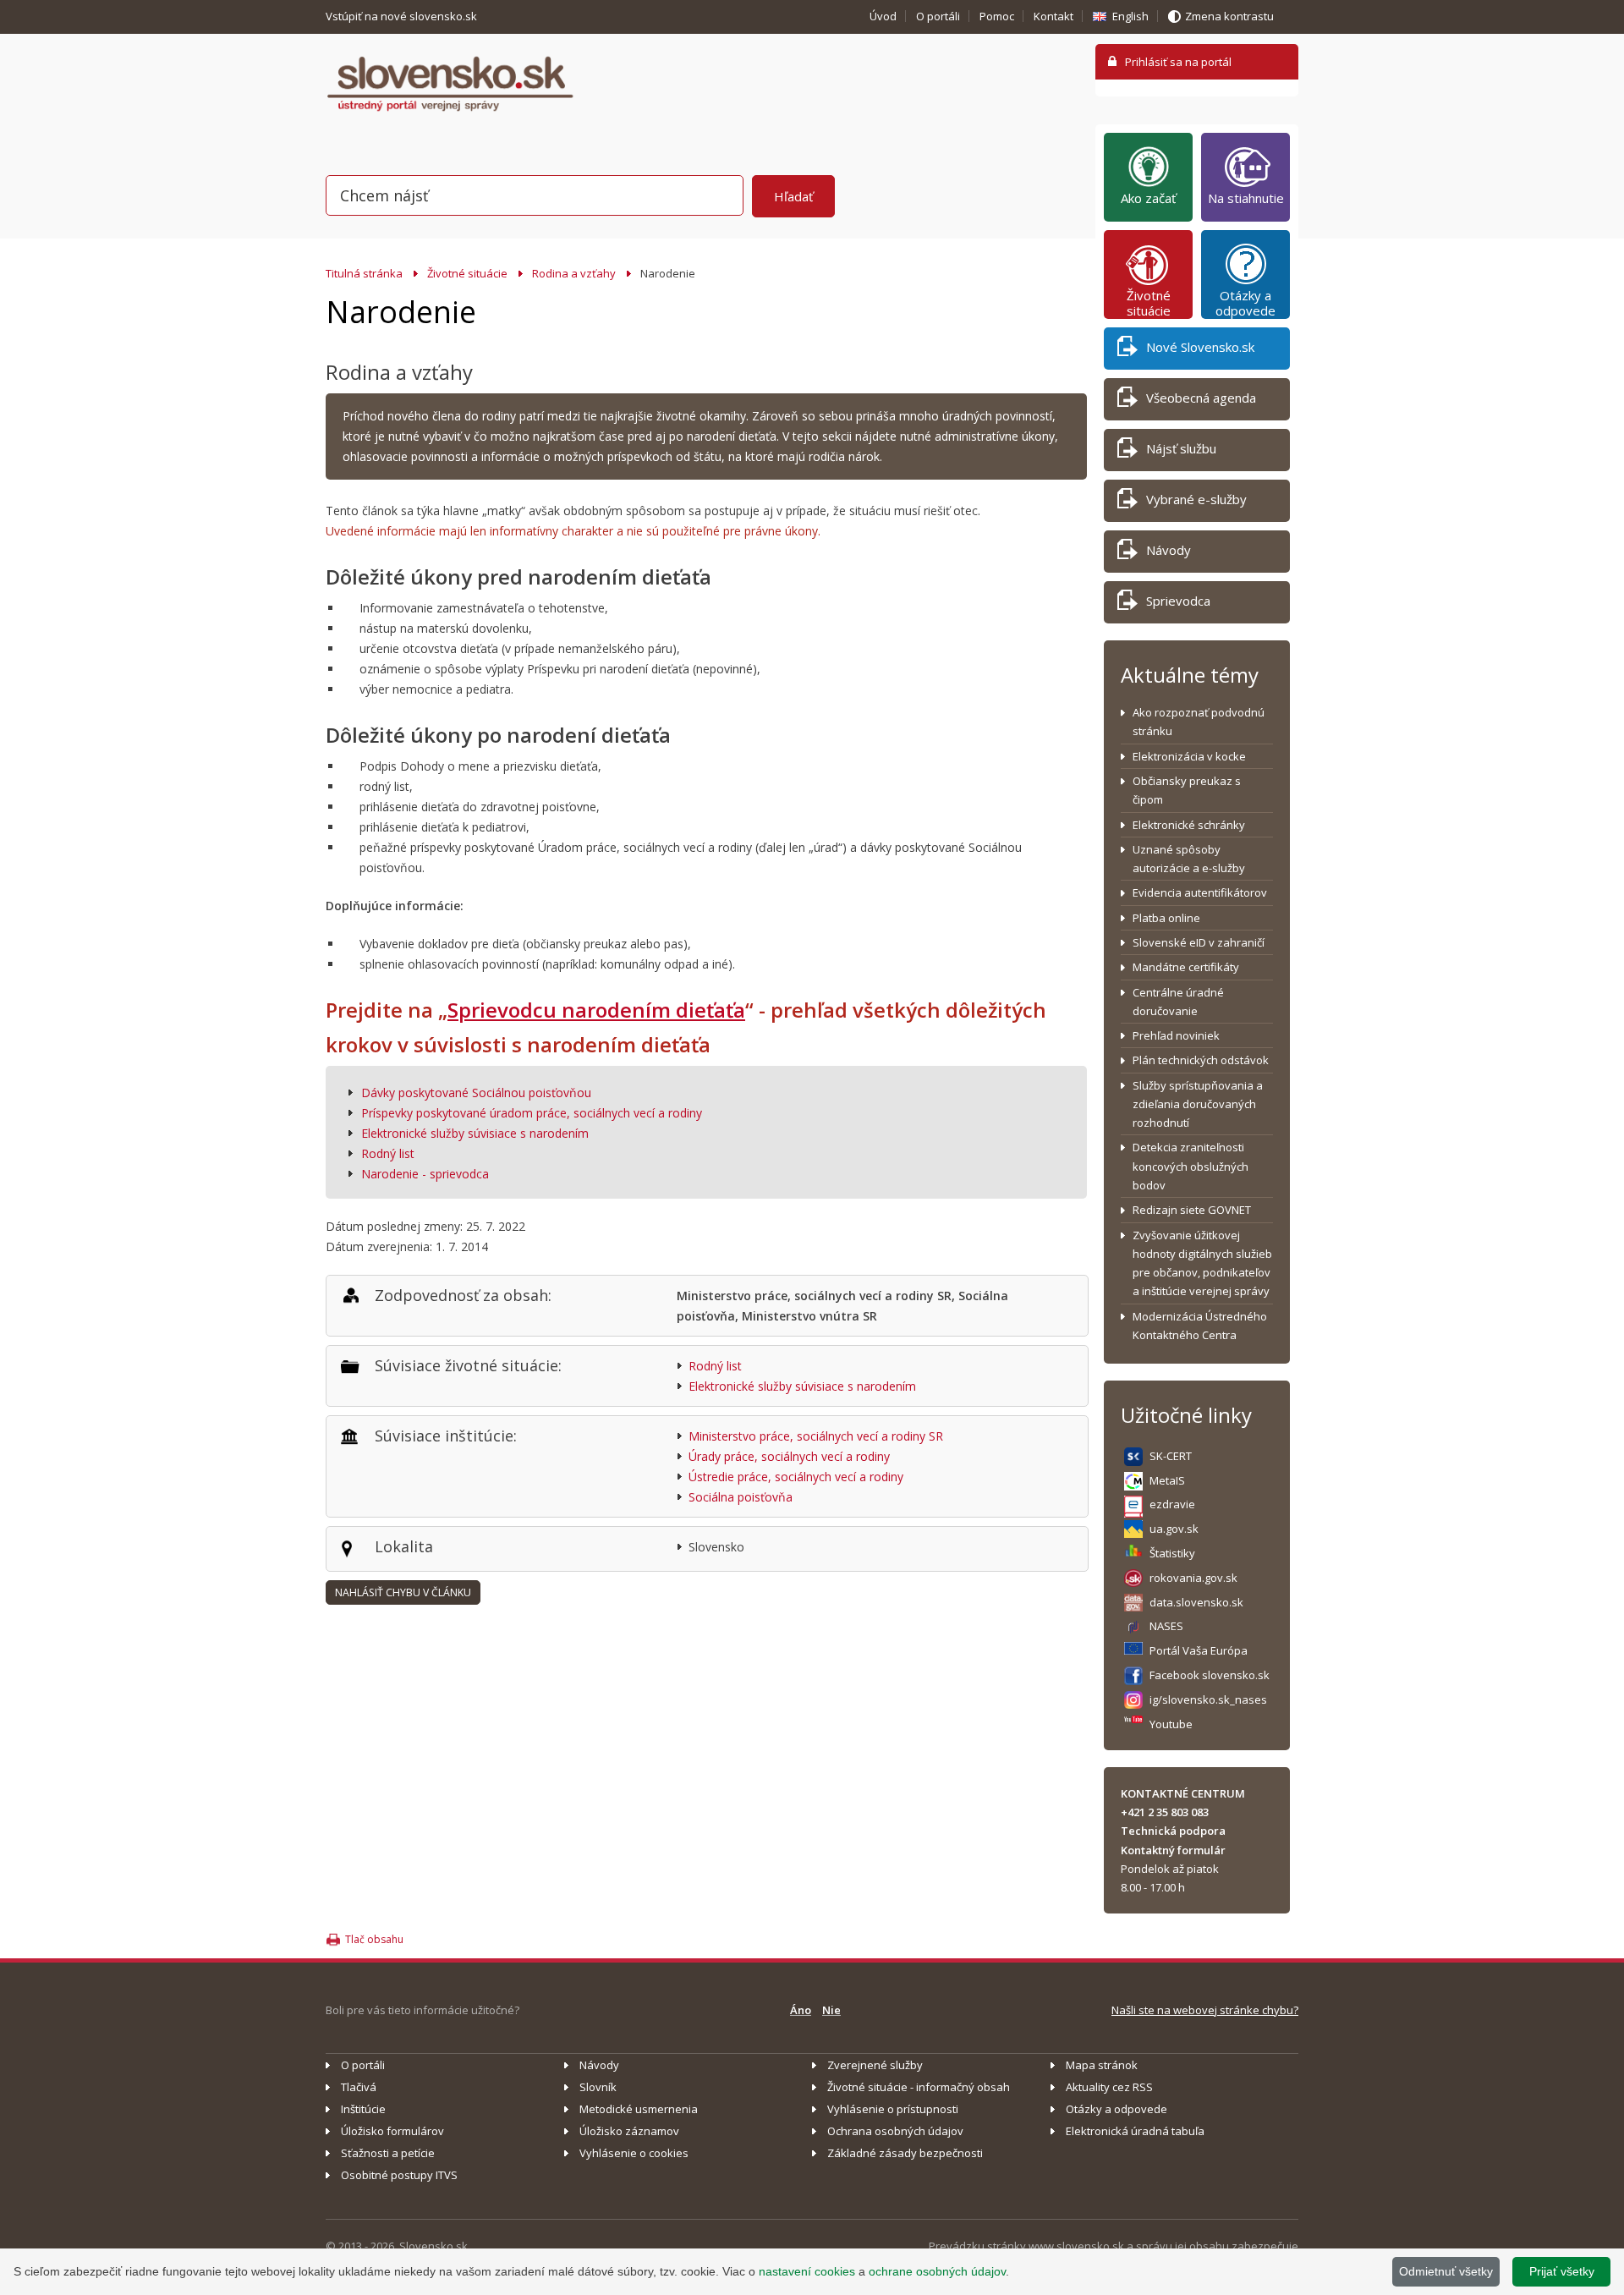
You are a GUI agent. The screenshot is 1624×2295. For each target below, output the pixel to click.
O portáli (938, 16)
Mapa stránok (1102, 2065)
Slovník (598, 2087)
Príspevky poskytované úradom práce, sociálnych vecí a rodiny (532, 1113)
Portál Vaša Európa (1199, 1650)
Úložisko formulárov (392, 2131)
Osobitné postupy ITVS (399, 2175)
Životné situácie (467, 273)
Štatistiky (1172, 1553)
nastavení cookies (807, 2271)
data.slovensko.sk (1196, 1602)
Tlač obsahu (374, 1939)
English (1130, 16)
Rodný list (388, 1153)
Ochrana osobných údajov (895, 2131)
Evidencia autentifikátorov (1200, 892)
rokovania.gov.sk (1193, 1578)
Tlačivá (359, 2087)
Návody (1169, 550)
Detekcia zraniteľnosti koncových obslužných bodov (1191, 1166)
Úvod (883, 16)
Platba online (1166, 918)
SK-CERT (1171, 1456)
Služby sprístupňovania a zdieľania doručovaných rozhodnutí (1198, 1104)
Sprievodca (1178, 601)
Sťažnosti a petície (388, 2153)
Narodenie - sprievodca (425, 1174)
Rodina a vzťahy (574, 273)
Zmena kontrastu (1229, 16)
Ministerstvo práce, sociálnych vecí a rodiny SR (816, 1436)
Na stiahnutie (1246, 198)
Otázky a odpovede (1245, 303)
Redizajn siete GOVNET (1192, 1210)
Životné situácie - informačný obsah (919, 2087)
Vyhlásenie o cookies (634, 2153)
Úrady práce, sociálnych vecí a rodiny (789, 1456)
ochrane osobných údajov (937, 2271)
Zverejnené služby (875, 2065)
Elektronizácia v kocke (1189, 756)
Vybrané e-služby (1196, 499)
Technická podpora (1173, 1831)
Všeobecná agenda (1201, 398)
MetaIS (1167, 1480)
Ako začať (1148, 198)
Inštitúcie (363, 2109)
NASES (1166, 1626)
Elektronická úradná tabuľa (1135, 2131)
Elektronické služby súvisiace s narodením (475, 1133)
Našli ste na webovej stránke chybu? (1205, 2010)
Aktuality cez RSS (1109, 2087)
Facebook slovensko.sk (1210, 1675)
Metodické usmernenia (639, 2109)
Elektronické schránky (1189, 825)
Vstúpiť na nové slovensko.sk (403, 16)
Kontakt (1053, 16)
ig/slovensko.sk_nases (1208, 1699)
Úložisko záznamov (629, 2131)
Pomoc (997, 16)
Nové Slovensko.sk (1200, 347)
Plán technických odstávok (1201, 1060)
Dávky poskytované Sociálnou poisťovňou (476, 1093)
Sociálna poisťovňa (741, 1497)
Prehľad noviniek (1176, 1035)
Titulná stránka (364, 273)
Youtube (1171, 1724)
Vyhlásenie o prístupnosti (893, 2109)
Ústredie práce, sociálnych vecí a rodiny (796, 1477)
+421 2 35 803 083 (1165, 1812)
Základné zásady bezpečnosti (905, 2153)
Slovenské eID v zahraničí (1199, 942)
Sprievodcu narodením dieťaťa (596, 1010)
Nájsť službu (1181, 448)
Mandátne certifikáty (1186, 967)
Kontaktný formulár (1173, 1850)
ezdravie (1172, 1504)
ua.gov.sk (1174, 1529)
